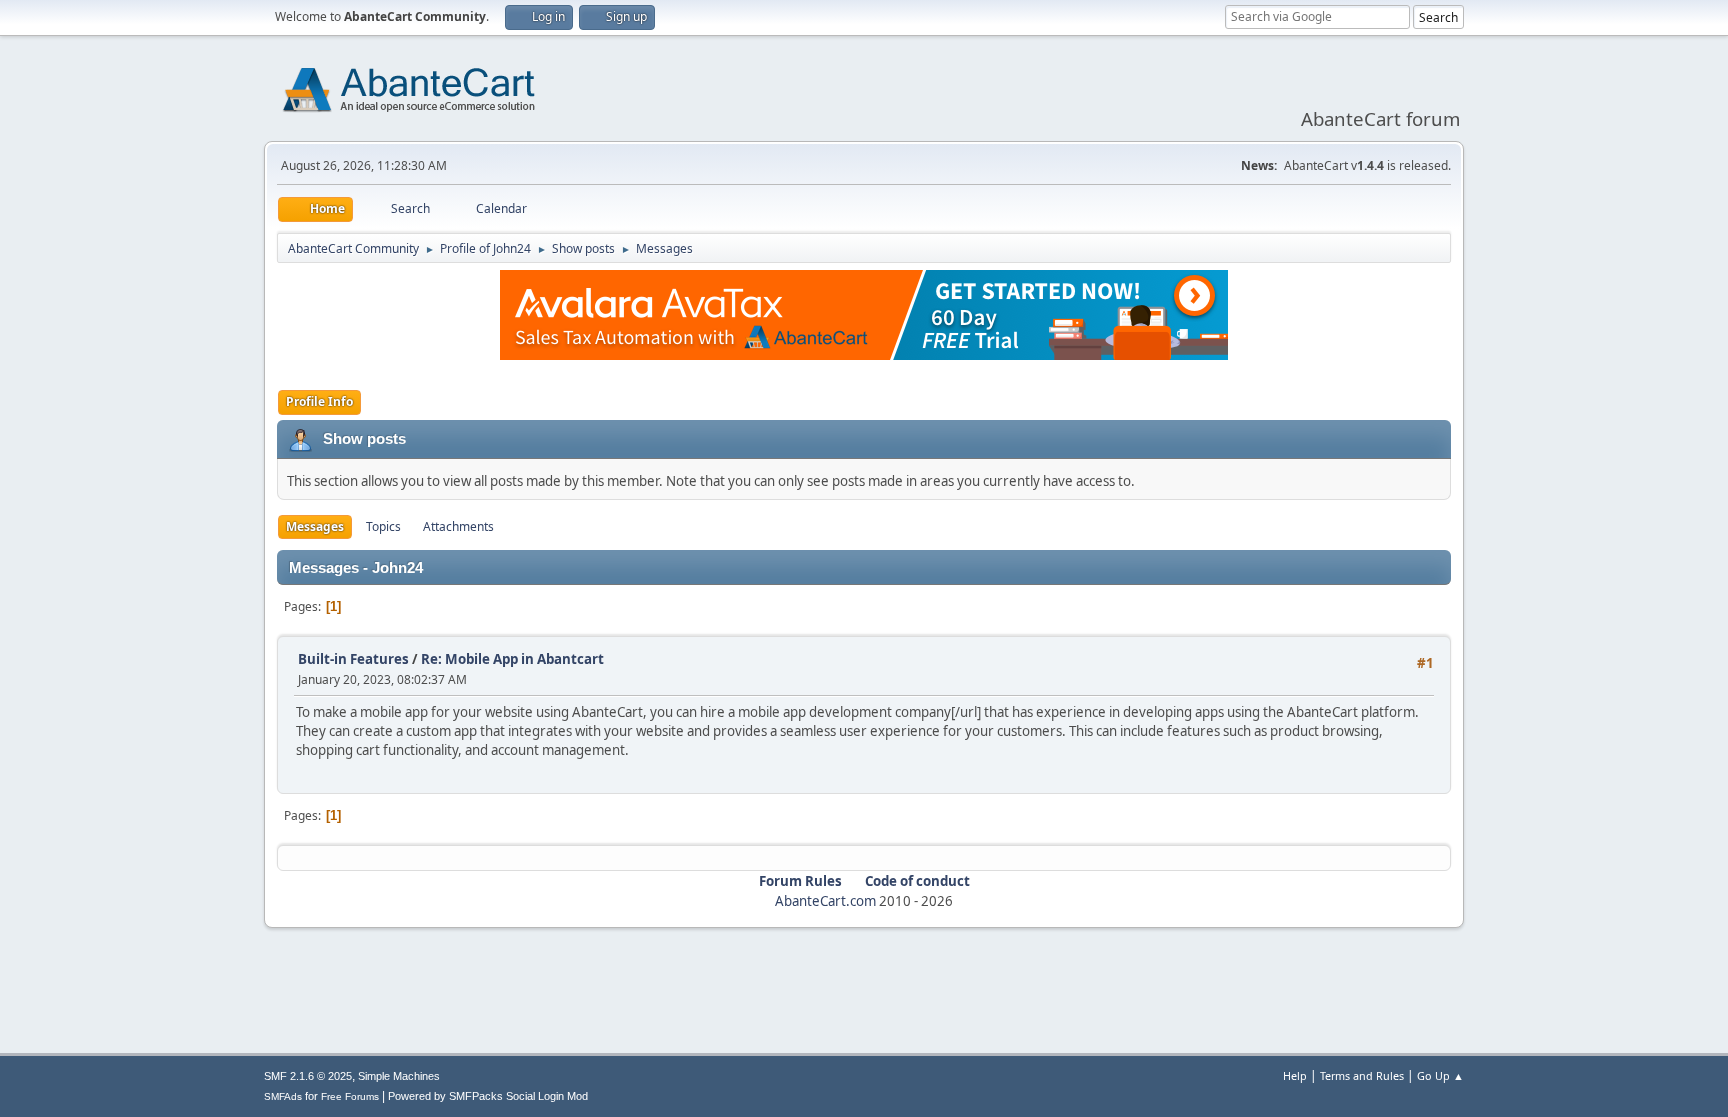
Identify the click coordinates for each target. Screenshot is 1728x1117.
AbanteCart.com (825, 901)
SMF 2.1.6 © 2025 (308, 1076)
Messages (315, 526)
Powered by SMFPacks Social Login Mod (488, 1096)
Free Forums (350, 1096)
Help (1295, 1075)
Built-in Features (353, 659)
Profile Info (319, 401)
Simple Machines (399, 1076)
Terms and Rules (1362, 1075)
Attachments (458, 526)
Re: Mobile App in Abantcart (512, 659)
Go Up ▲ (1440, 1075)
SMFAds (283, 1096)
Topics (383, 526)
